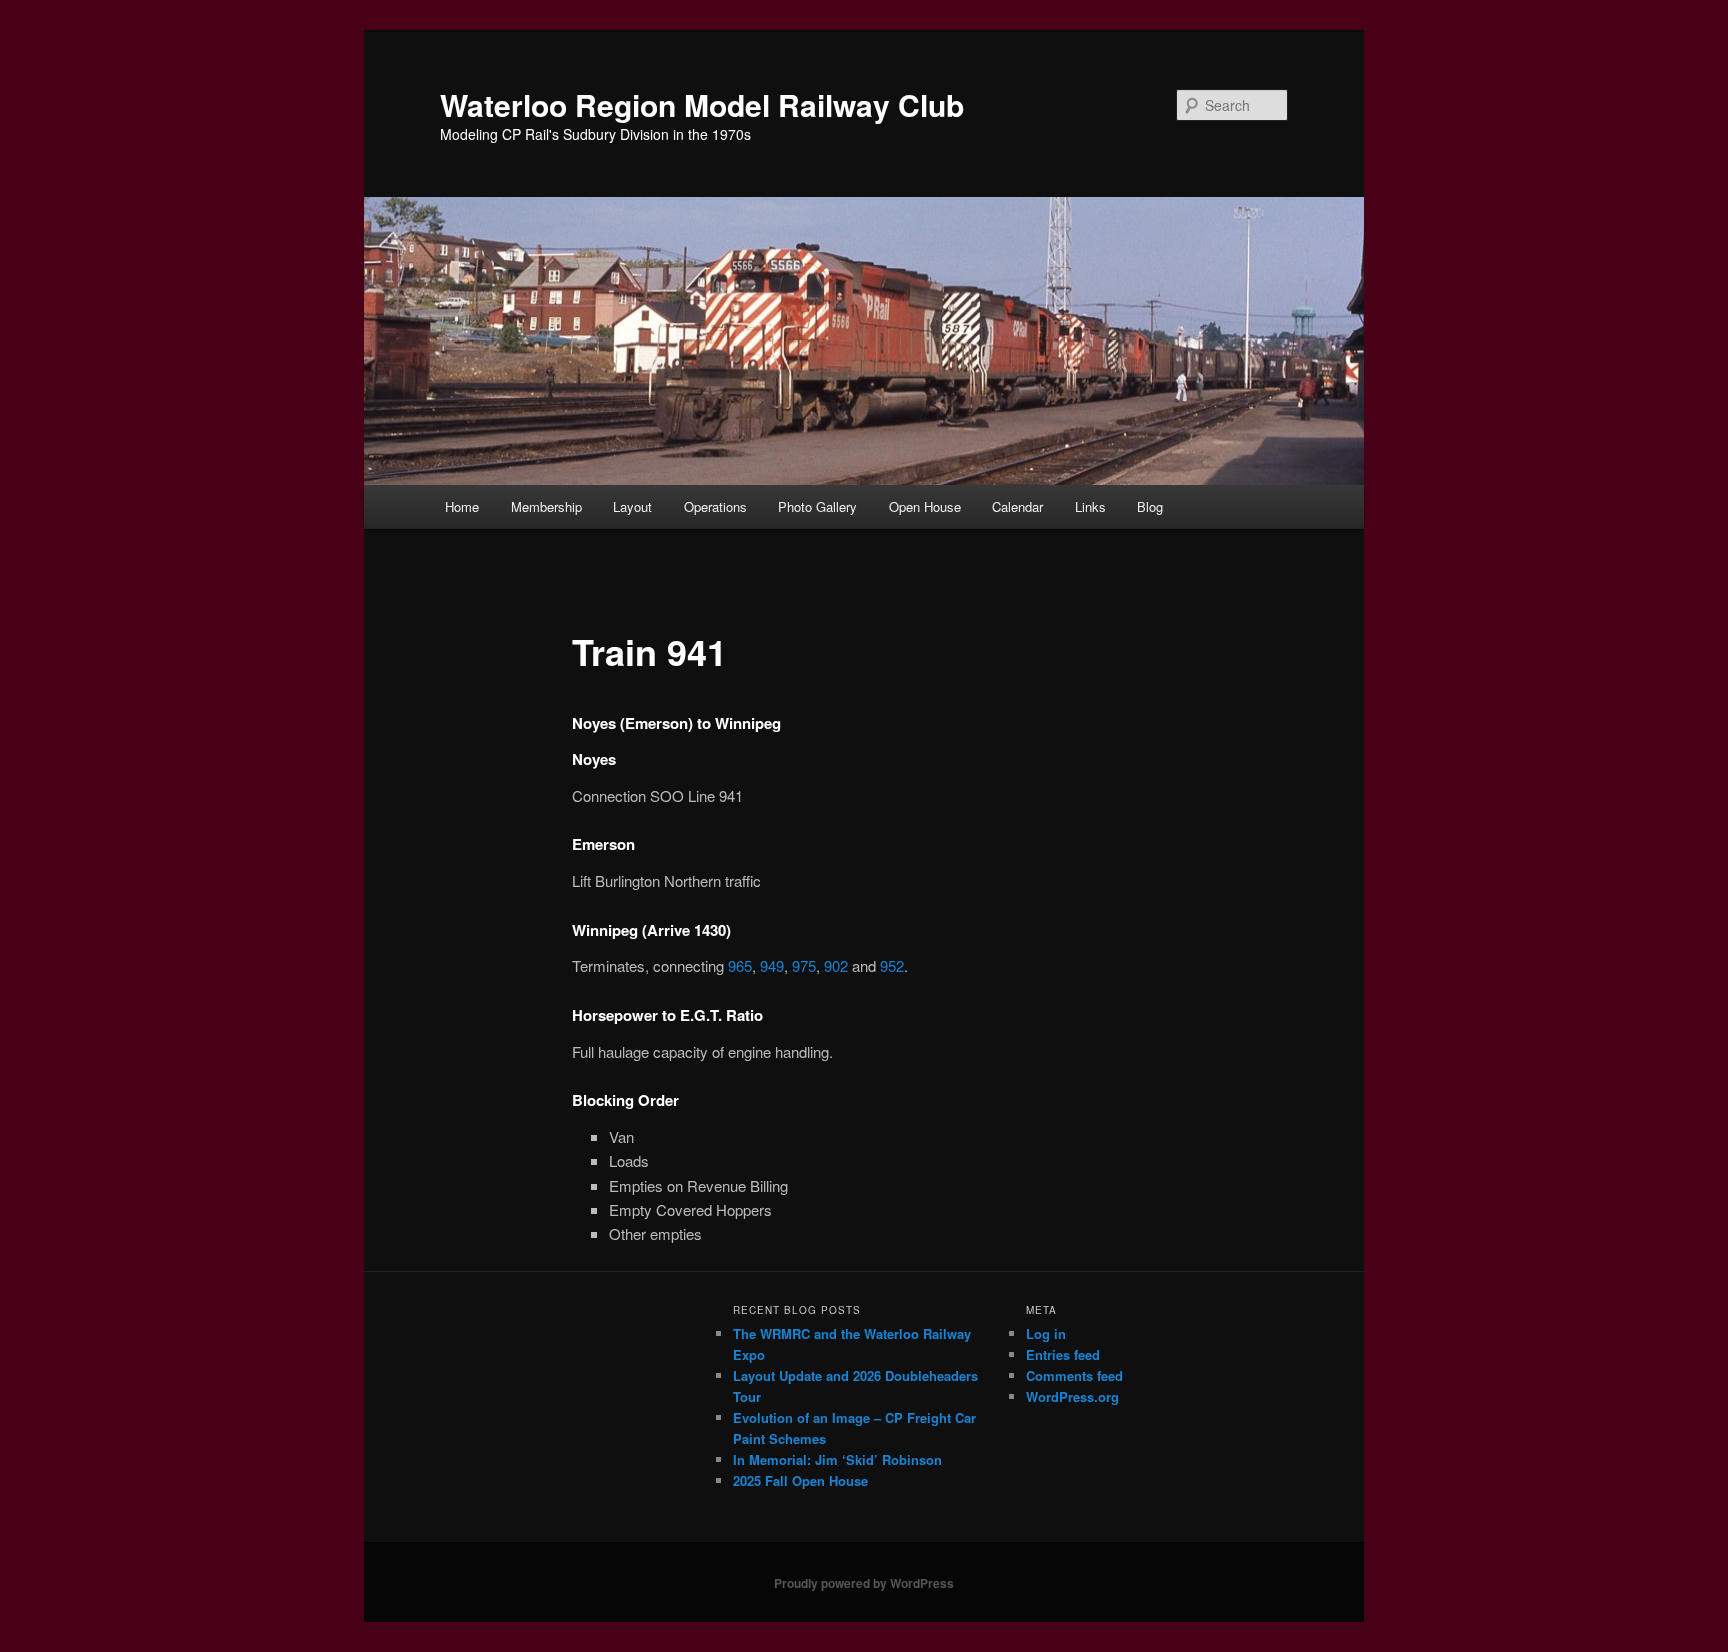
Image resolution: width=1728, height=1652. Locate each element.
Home (462, 506)
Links (1090, 506)
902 (836, 965)
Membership (546, 506)
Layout (632, 506)
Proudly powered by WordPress (864, 1583)
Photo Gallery (817, 506)
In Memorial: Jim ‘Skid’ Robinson (837, 1459)
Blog (1150, 506)
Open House (925, 506)
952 (892, 965)
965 (740, 965)
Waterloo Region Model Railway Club (702, 104)
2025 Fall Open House (800, 1480)
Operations (715, 506)
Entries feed (1063, 1354)
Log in (1046, 1333)
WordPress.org (1072, 1396)
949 (772, 965)
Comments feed (1074, 1375)
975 (804, 965)
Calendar (1017, 506)
